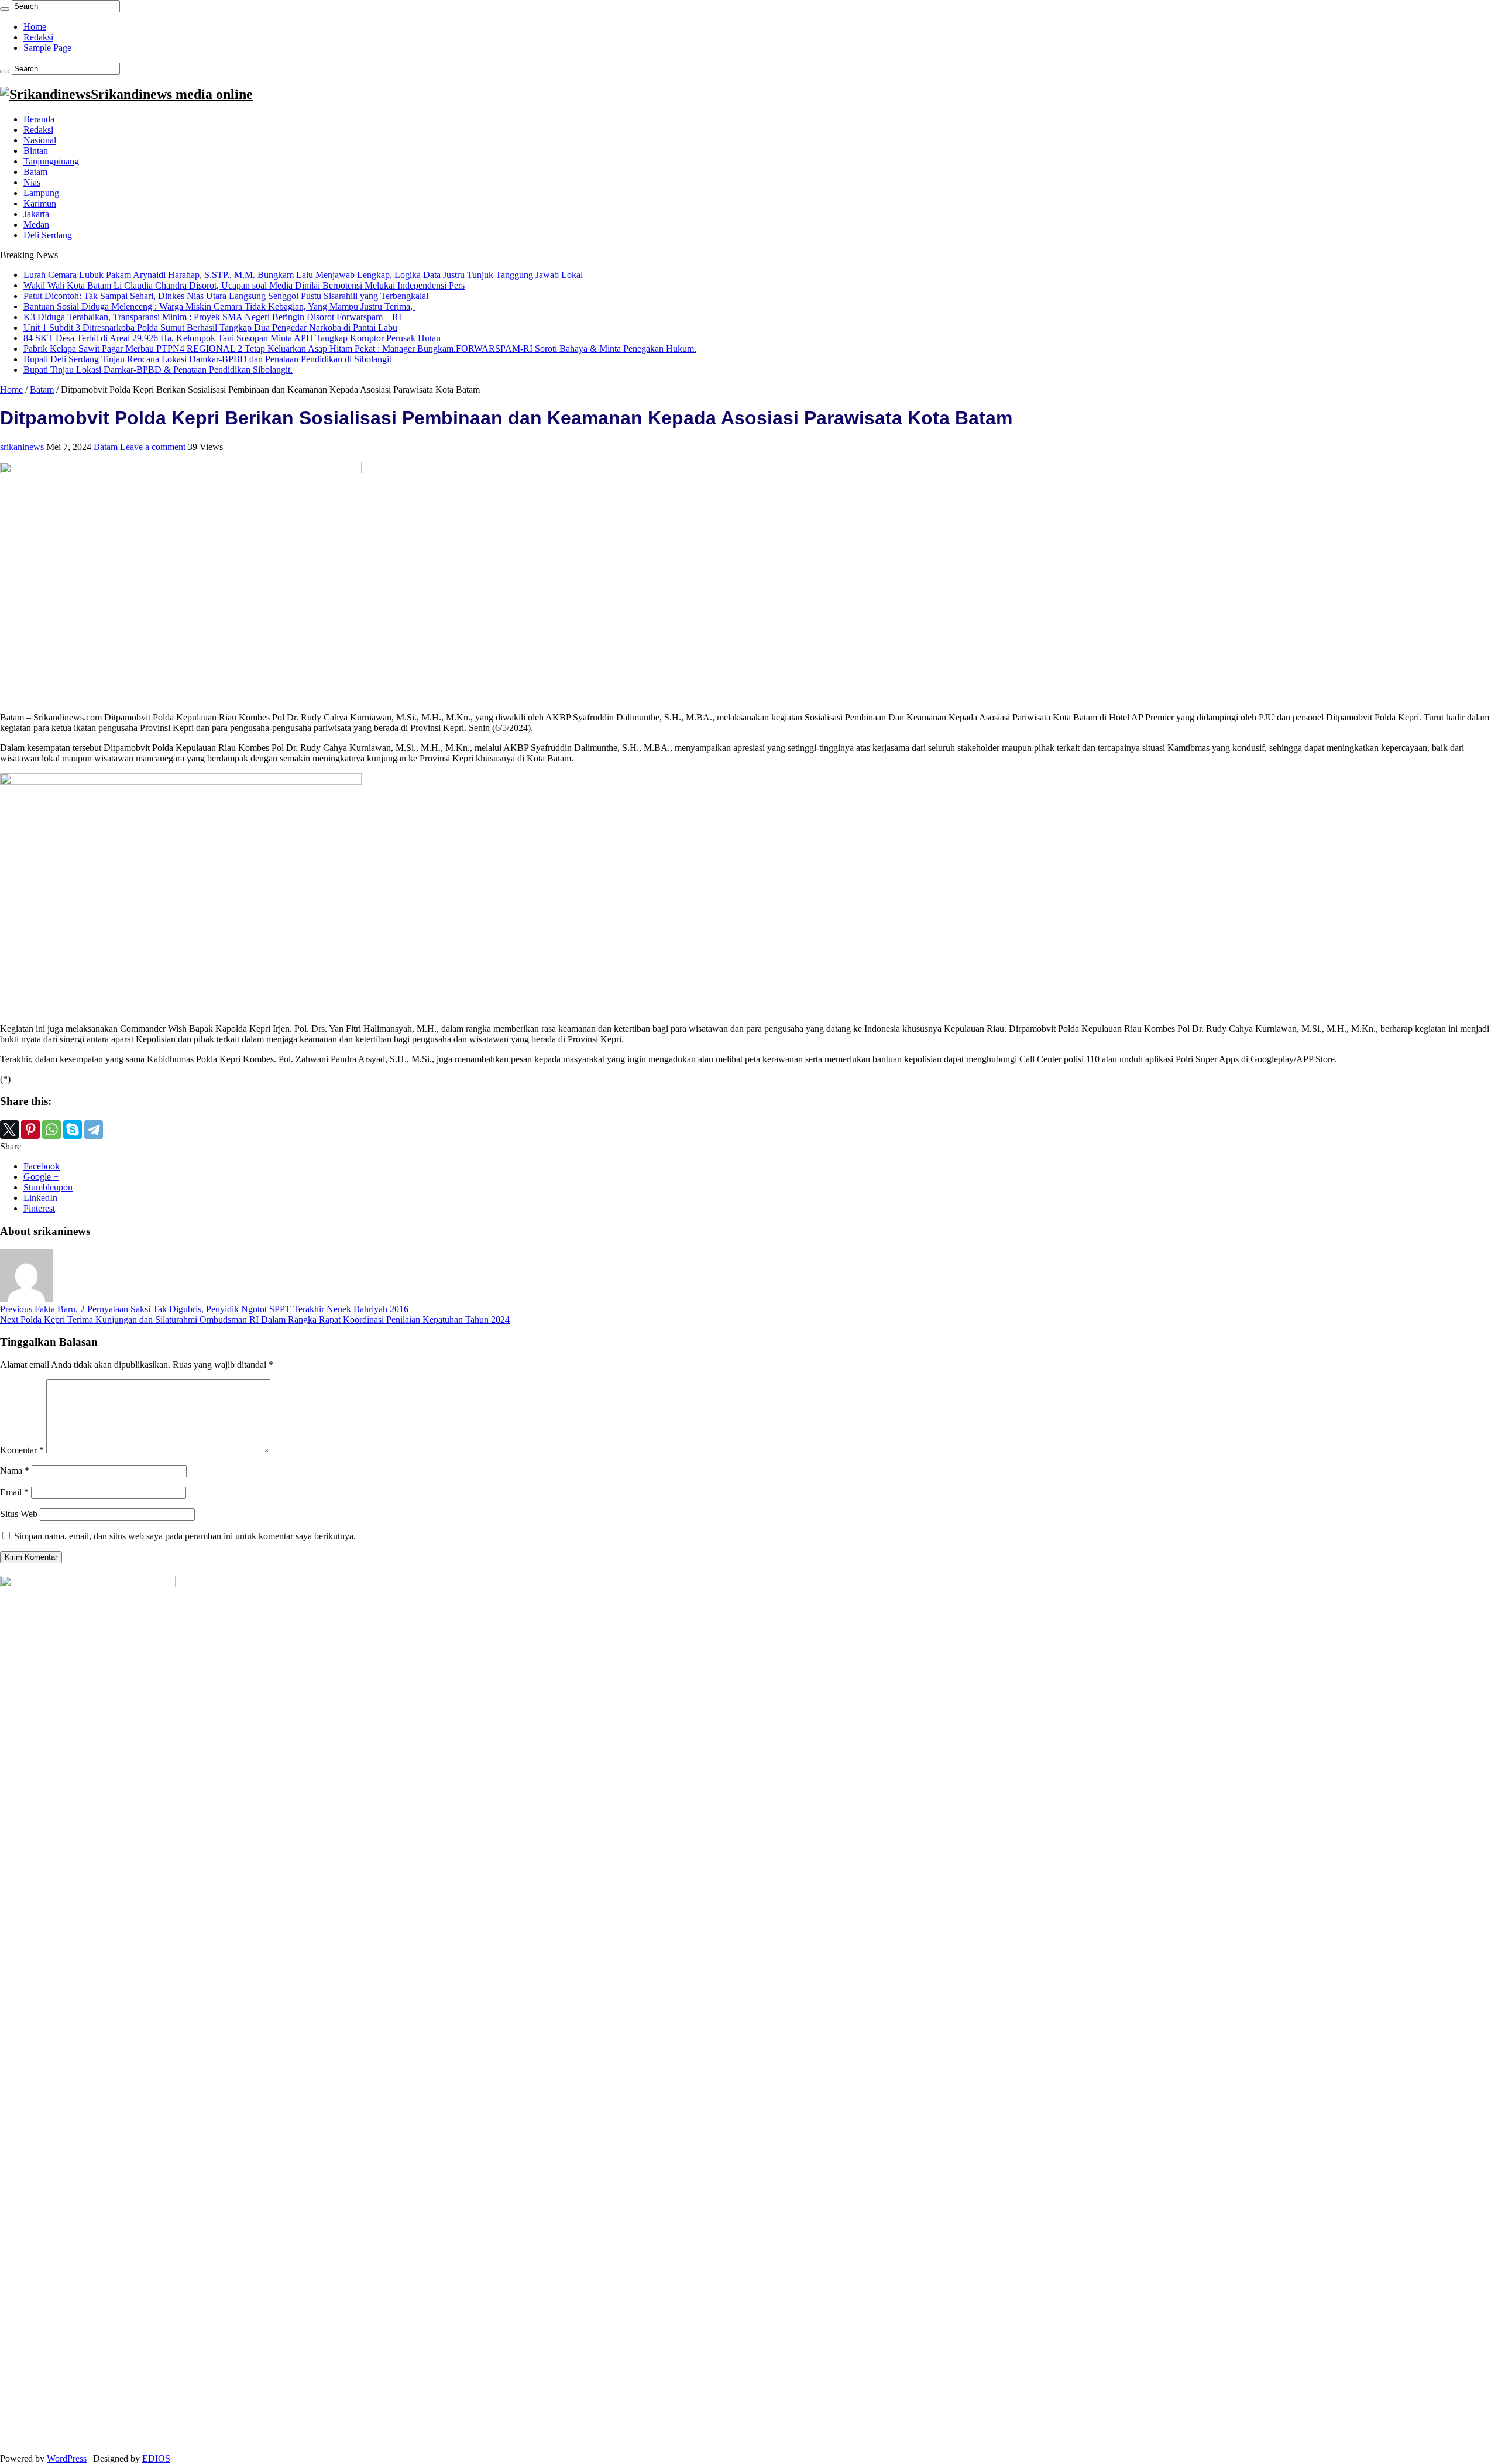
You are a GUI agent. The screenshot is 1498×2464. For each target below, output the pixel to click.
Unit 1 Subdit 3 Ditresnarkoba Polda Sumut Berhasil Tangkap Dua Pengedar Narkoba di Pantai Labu (210, 327)
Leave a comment (153, 447)
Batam (35, 172)
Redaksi (38, 37)
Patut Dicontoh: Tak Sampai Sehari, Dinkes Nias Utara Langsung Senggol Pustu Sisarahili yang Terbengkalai (226, 296)
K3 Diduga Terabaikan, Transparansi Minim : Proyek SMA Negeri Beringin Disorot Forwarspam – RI (215, 317)
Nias (32, 182)
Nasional (40, 140)
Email (14, 1492)
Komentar (22, 1450)
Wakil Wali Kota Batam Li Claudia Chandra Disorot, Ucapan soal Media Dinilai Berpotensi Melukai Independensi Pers (244, 285)
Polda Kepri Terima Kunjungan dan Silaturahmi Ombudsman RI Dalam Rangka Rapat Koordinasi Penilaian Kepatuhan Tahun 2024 (255, 1319)
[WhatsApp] (51, 1130)
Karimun (40, 203)
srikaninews (23, 447)
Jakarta (36, 214)
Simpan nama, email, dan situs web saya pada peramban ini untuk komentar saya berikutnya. (185, 1536)
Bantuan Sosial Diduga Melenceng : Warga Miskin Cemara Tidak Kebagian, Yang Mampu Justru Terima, (219, 306)
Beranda (39, 119)
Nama (15, 1470)
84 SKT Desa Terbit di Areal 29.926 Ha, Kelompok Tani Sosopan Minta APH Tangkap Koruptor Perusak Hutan (232, 338)
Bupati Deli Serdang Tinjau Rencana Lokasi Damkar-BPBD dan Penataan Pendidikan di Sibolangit (207, 359)
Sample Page (47, 48)
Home (35, 27)
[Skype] (73, 1130)
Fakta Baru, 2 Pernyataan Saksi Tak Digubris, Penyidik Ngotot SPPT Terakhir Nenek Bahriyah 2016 (204, 1309)
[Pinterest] (30, 1130)
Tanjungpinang (51, 161)
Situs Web (19, 1514)
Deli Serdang (48, 235)
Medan (36, 224)
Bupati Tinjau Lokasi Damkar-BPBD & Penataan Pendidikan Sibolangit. (158, 370)
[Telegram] (94, 1130)
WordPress (67, 2458)
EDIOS (156, 2458)
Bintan (36, 151)
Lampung (41, 193)
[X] (9, 1130)
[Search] (5, 9)
